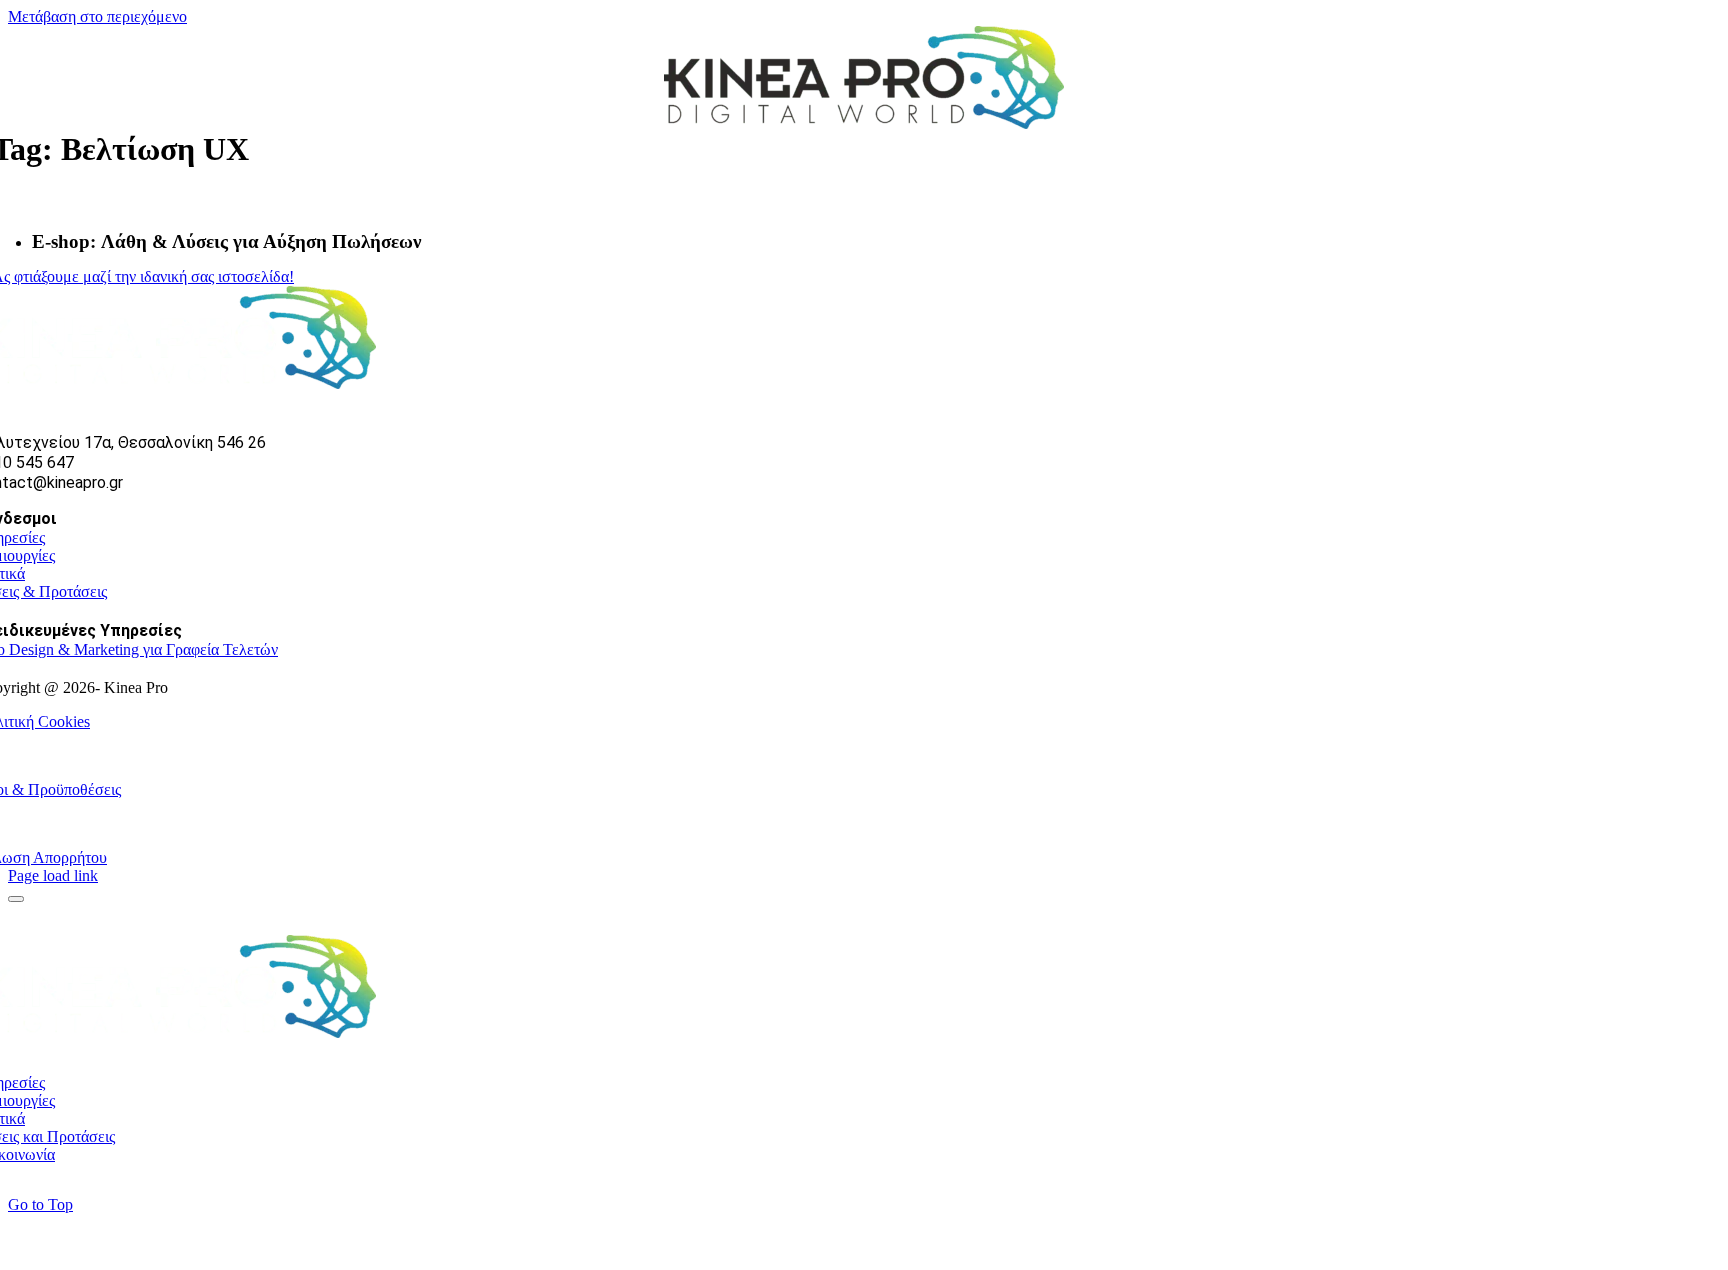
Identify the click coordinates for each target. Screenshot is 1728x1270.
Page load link (53, 875)
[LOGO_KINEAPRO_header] (864, 123)
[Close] (16, 899)
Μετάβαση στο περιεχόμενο (97, 16)
